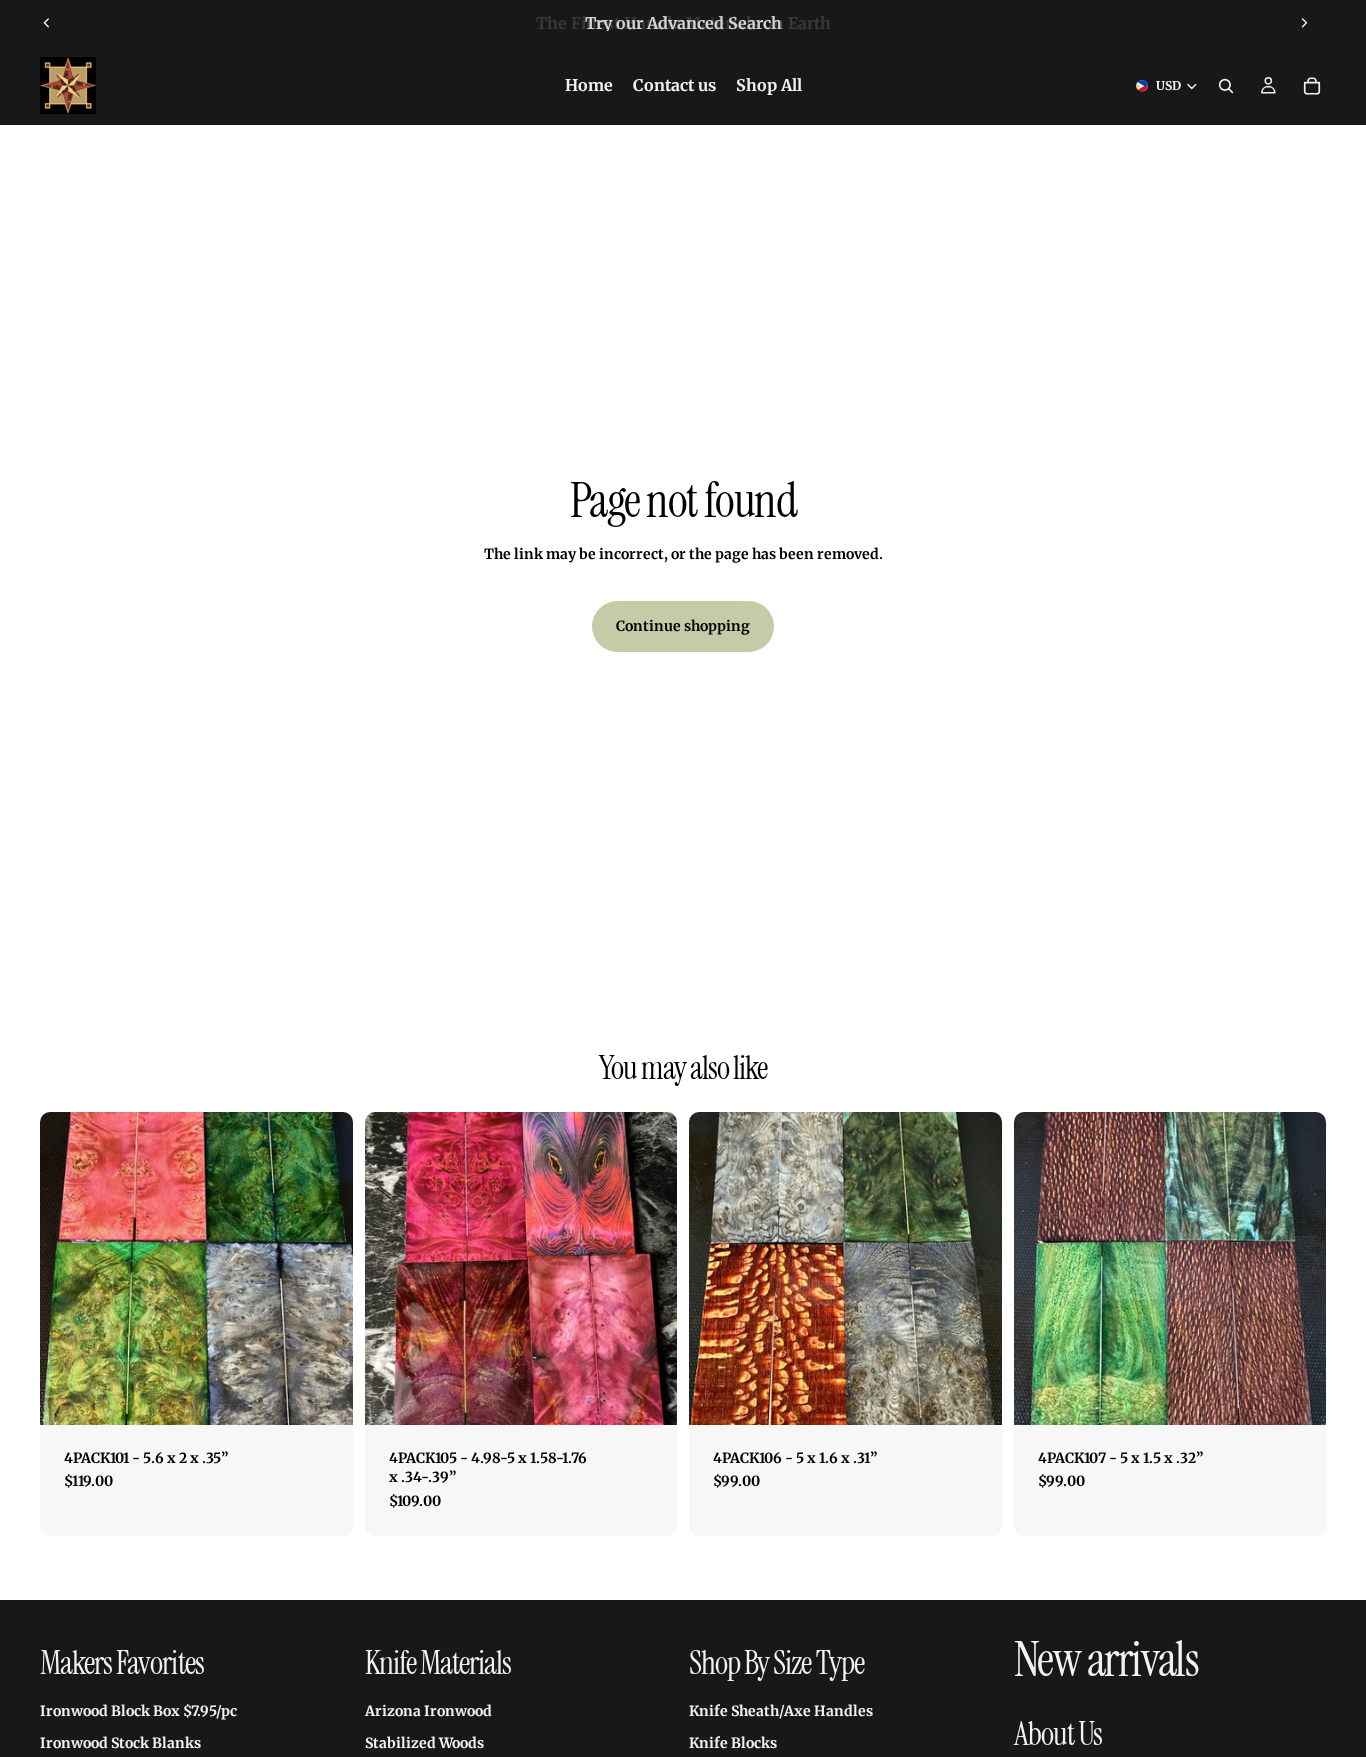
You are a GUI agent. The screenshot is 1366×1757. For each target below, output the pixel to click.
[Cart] (1312, 86)
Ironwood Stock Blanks (120, 1743)
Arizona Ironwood (428, 1711)
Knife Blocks (733, 1743)
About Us (1058, 1734)
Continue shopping (683, 626)
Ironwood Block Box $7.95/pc (138, 1711)
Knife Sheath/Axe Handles (781, 1711)
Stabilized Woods (424, 1743)
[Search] (1226, 86)
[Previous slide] (47, 23)
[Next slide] (1304, 23)
